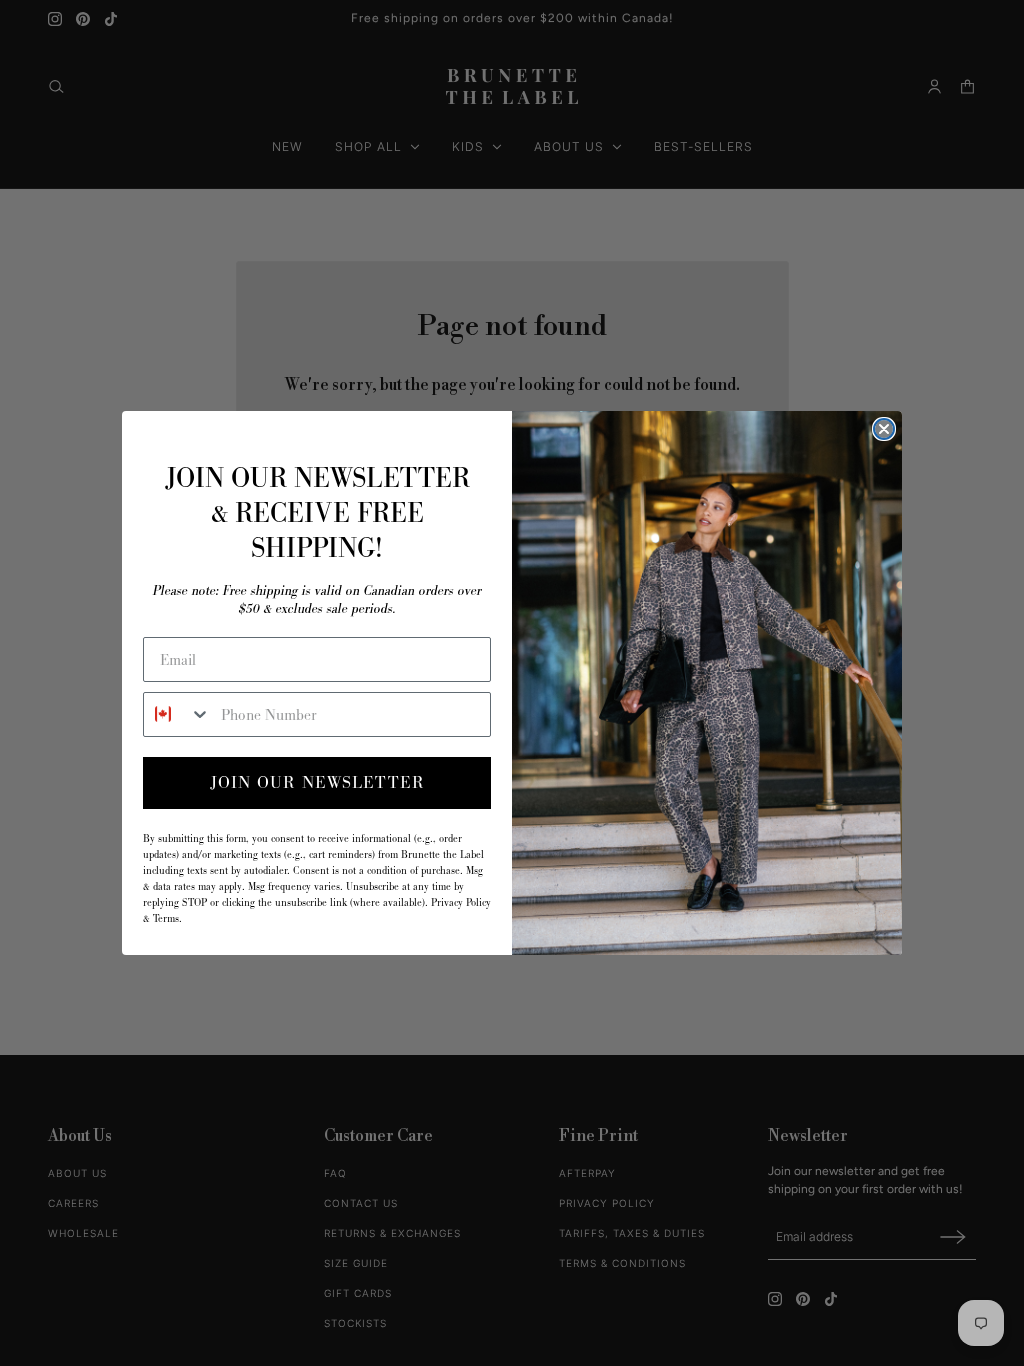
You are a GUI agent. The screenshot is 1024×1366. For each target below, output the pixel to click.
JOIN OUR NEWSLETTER (317, 782)
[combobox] (177, 714)
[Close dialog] (884, 429)
